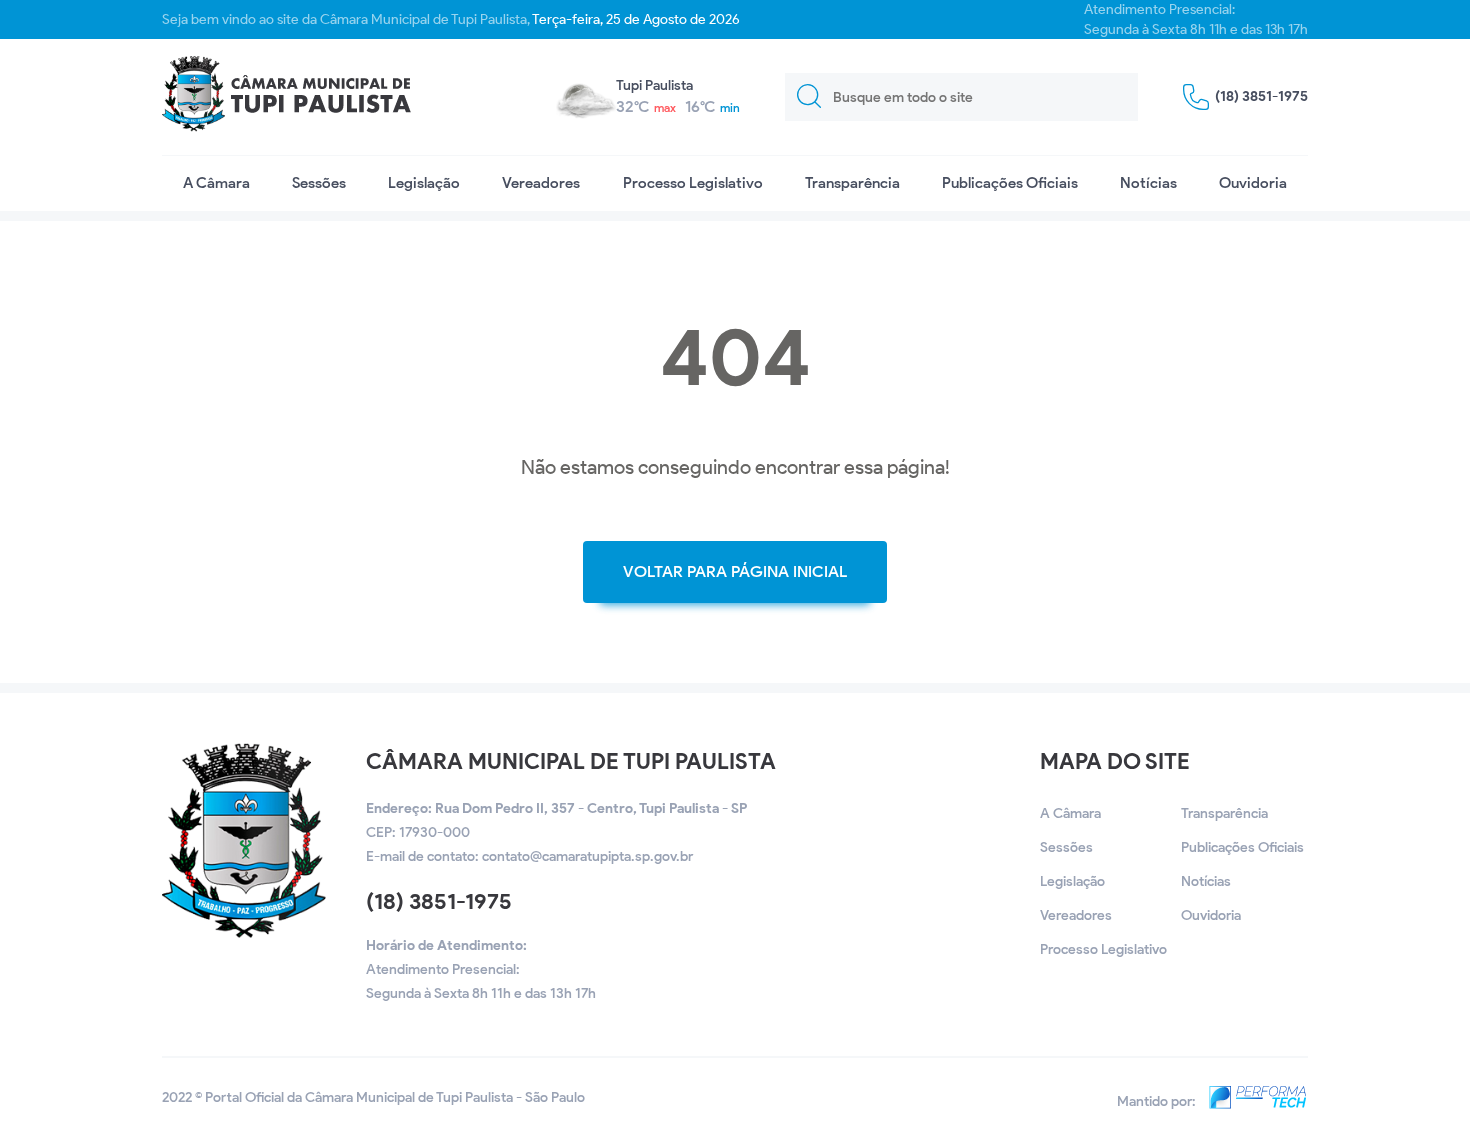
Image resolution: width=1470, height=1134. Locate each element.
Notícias (1148, 183)
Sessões (319, 183)
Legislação (424, 183)
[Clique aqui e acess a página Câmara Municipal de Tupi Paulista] (244, 933)
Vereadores (541, 183)
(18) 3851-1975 (439, 901)
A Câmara (216, 183)
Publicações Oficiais (1010, 183)
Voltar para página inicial (735, 571)
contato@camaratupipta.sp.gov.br (587, 856)
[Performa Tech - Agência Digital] (1253, 1101)
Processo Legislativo (693, 183)
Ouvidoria (1253, 183)
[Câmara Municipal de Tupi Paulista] (286, 97)
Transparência (852, 183)
